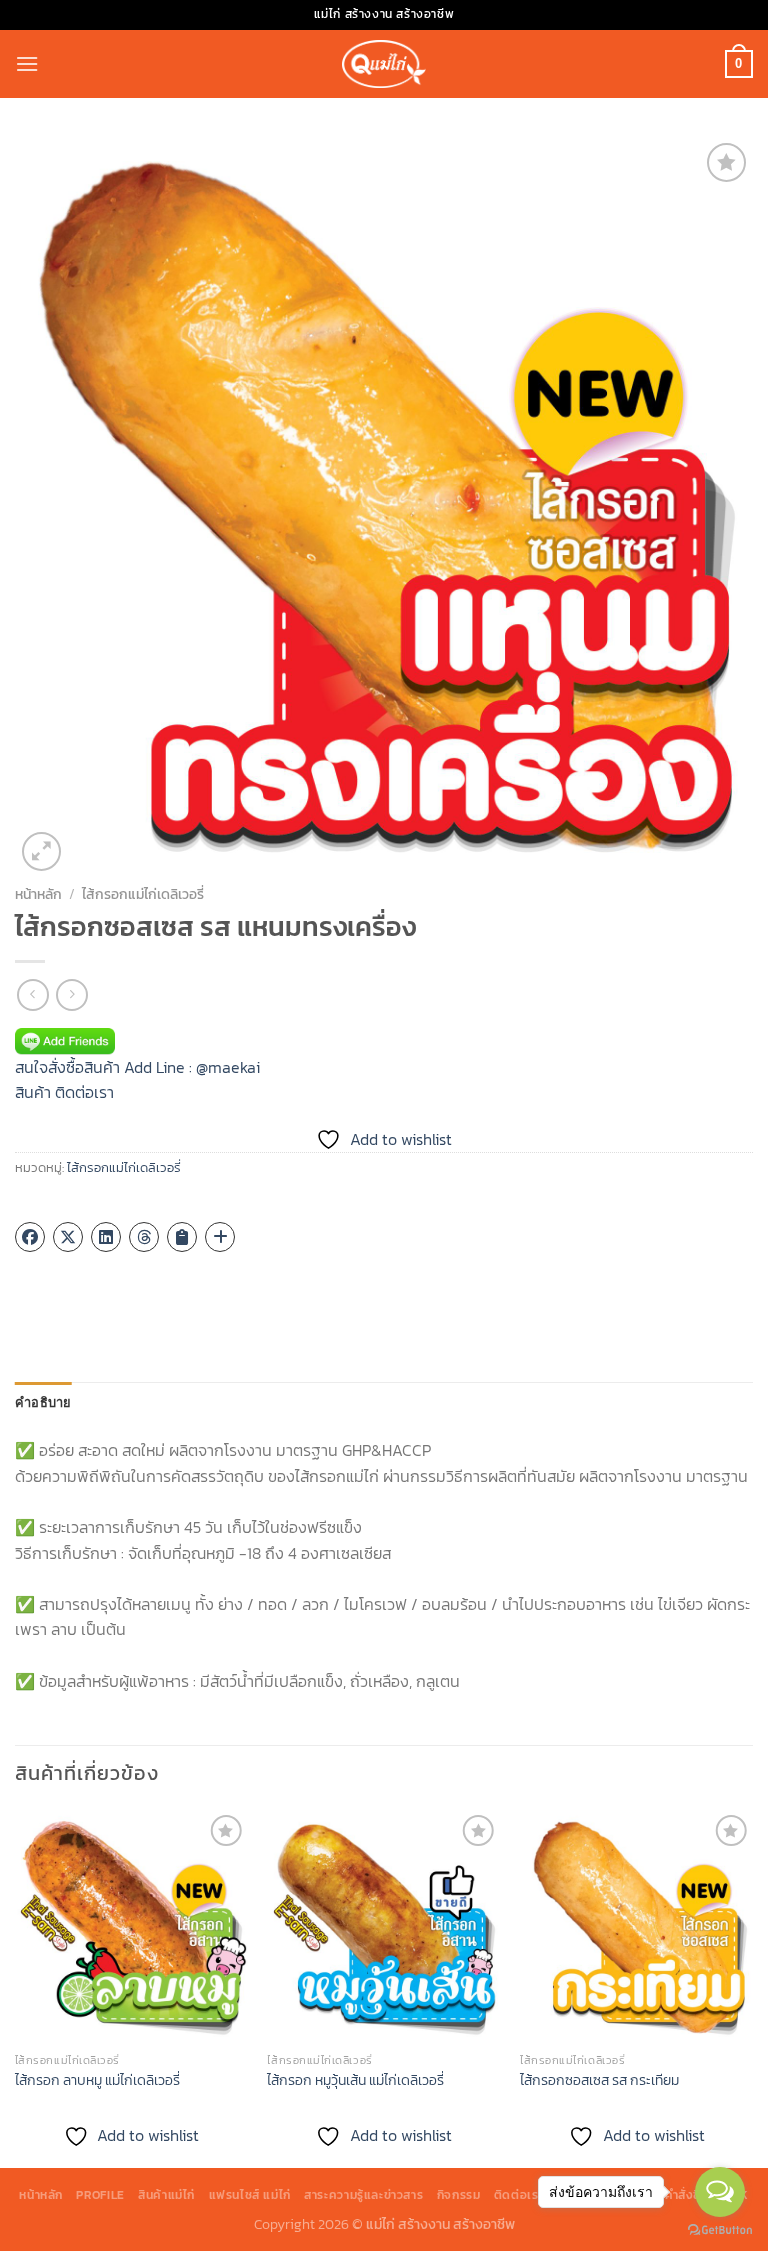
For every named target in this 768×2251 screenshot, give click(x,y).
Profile (100, 2195)
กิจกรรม (459, 2195)
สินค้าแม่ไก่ (166, 2195)
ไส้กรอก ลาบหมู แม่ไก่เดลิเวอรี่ (97, 2080)
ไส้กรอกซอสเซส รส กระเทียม (599, 2080)
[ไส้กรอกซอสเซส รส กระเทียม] (636, 1926)
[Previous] (16, 1987)
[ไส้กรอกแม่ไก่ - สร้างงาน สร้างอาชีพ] (384, 63)
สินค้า (33, 1092)
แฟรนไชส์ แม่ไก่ (250, 2195)
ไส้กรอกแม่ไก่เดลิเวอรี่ (143, 894)
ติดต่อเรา (84, 1092)
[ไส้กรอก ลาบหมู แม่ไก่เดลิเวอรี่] (131, 1926)
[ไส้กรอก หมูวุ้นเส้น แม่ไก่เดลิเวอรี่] (383, 1926)
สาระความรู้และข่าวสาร (363, 2195)
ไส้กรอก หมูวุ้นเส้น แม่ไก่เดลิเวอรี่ (355, 2080)
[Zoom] (41, 851)
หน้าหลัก (38, 894)
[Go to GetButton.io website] (720, 2230)
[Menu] (27, 63)
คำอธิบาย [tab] (43, 1402)
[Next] (752, 1987)
